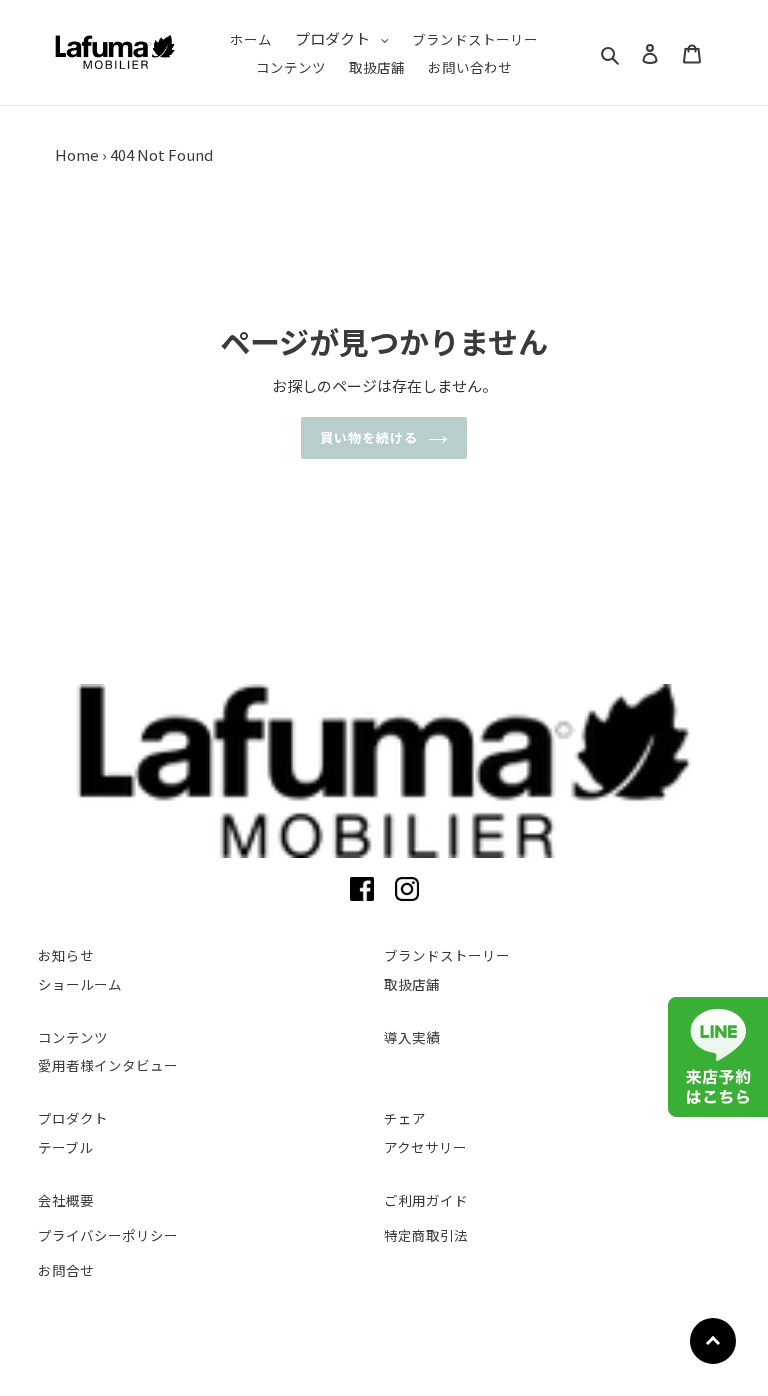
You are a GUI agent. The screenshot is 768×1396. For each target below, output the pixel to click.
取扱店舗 (412, 984)
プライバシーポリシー (108, 1235)
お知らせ (66, 955)
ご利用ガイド (426, 1200)
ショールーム (80, 984)
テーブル (65, 1147)
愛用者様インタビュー (108, 1065)
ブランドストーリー (447, 955)
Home (77, 154)
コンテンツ (73, 1037)
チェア (405, 1118)
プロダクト (73, 1118)
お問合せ (66, 1270)
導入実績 (412, 1037)
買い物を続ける (369, 437)
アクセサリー (425, 1147)
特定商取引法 (426, 1235)
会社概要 (66, 1200)
